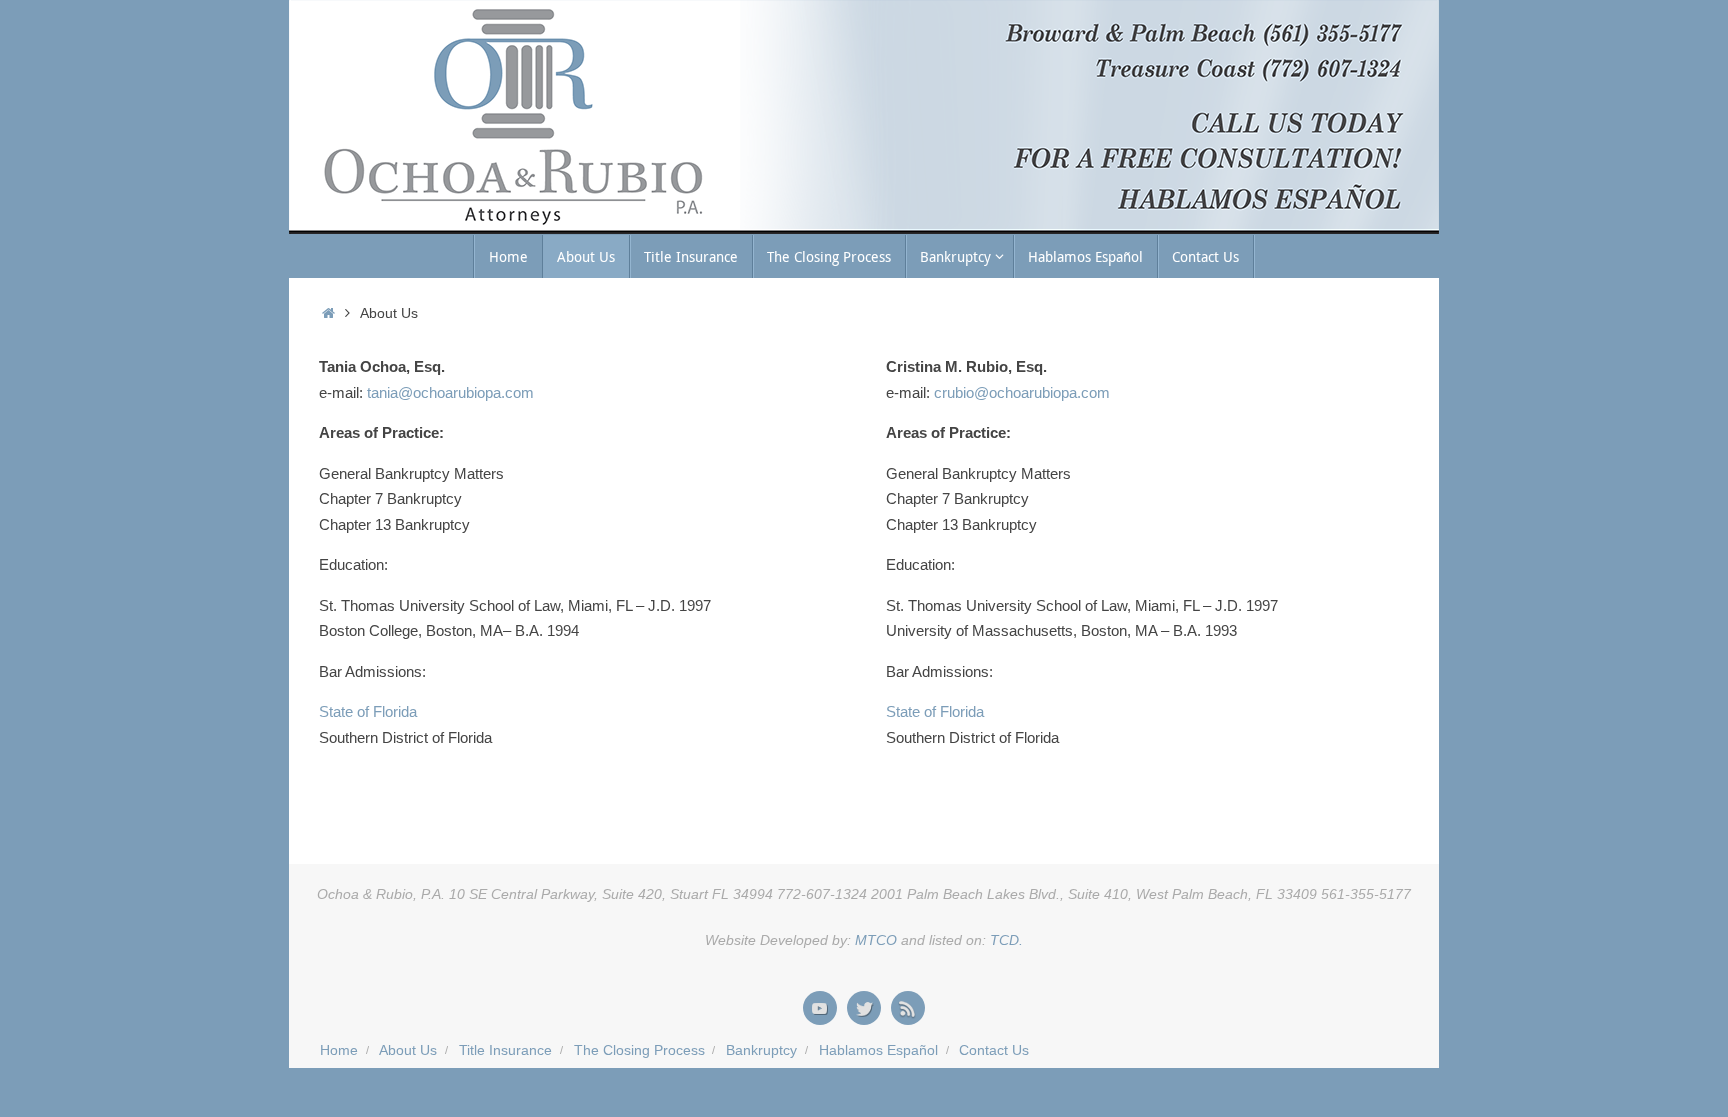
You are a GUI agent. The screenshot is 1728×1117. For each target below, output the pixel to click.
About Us (408, 1050)
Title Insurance (505, 1050)
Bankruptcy (761, 1050)
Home (339, 1050)
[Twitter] (864, 1008)
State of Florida (368, 711)
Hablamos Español (878, 1050)
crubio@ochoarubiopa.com (1022, 392)
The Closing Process (639, 1050)
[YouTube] (820, 1008)
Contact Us (994, 1050)
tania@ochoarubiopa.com (448, 392)
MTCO (874, 940)
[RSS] (908, 1008)
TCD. (1006, 940)
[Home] (328, 313)
